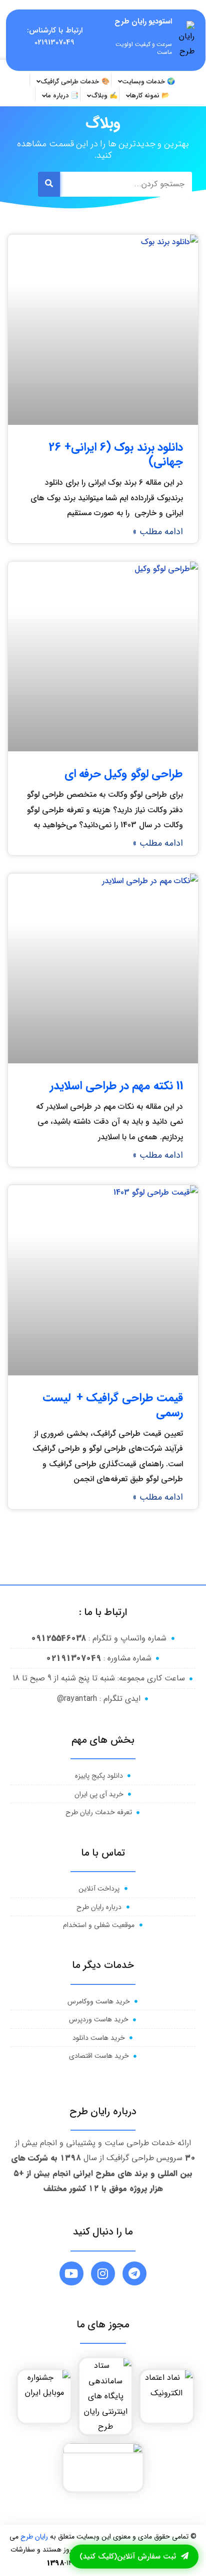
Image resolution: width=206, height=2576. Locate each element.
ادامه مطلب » (158, 532)
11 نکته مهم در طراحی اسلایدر (116, 1086)
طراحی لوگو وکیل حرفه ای (124, 774)
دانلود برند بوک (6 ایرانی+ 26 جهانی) (116, 455)
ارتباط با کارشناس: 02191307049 (55, 36)
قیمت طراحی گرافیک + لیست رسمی (113, 1405)
